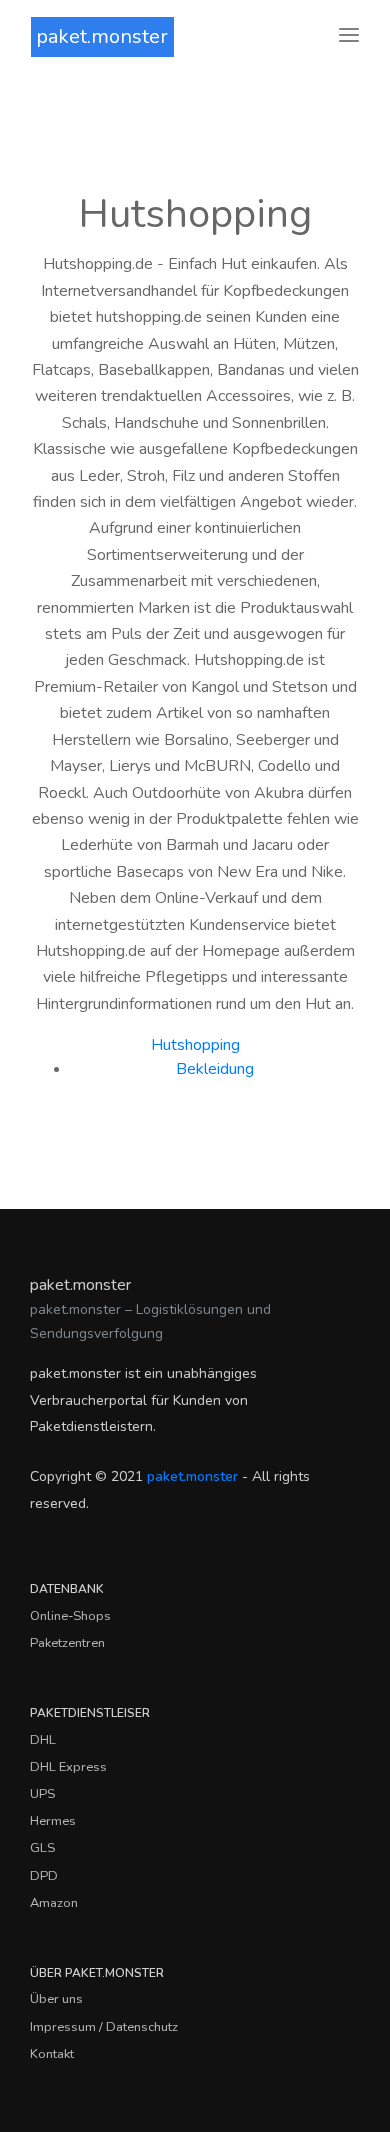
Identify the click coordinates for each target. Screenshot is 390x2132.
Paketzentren (67, 1643)
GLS (42, 1848)
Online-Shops (70, 1616)
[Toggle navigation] (349, 36)
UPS (42, 1794)
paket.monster (102, 36)
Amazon (54, 1903)
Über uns (56, 1999)
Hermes (53, 1821)
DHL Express (68, 1767)
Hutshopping (195, 1045)
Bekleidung (215, 1069)
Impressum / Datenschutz (104, 2027)
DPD (44, 1876)
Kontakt (52, 2054)
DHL (43, 1740)
